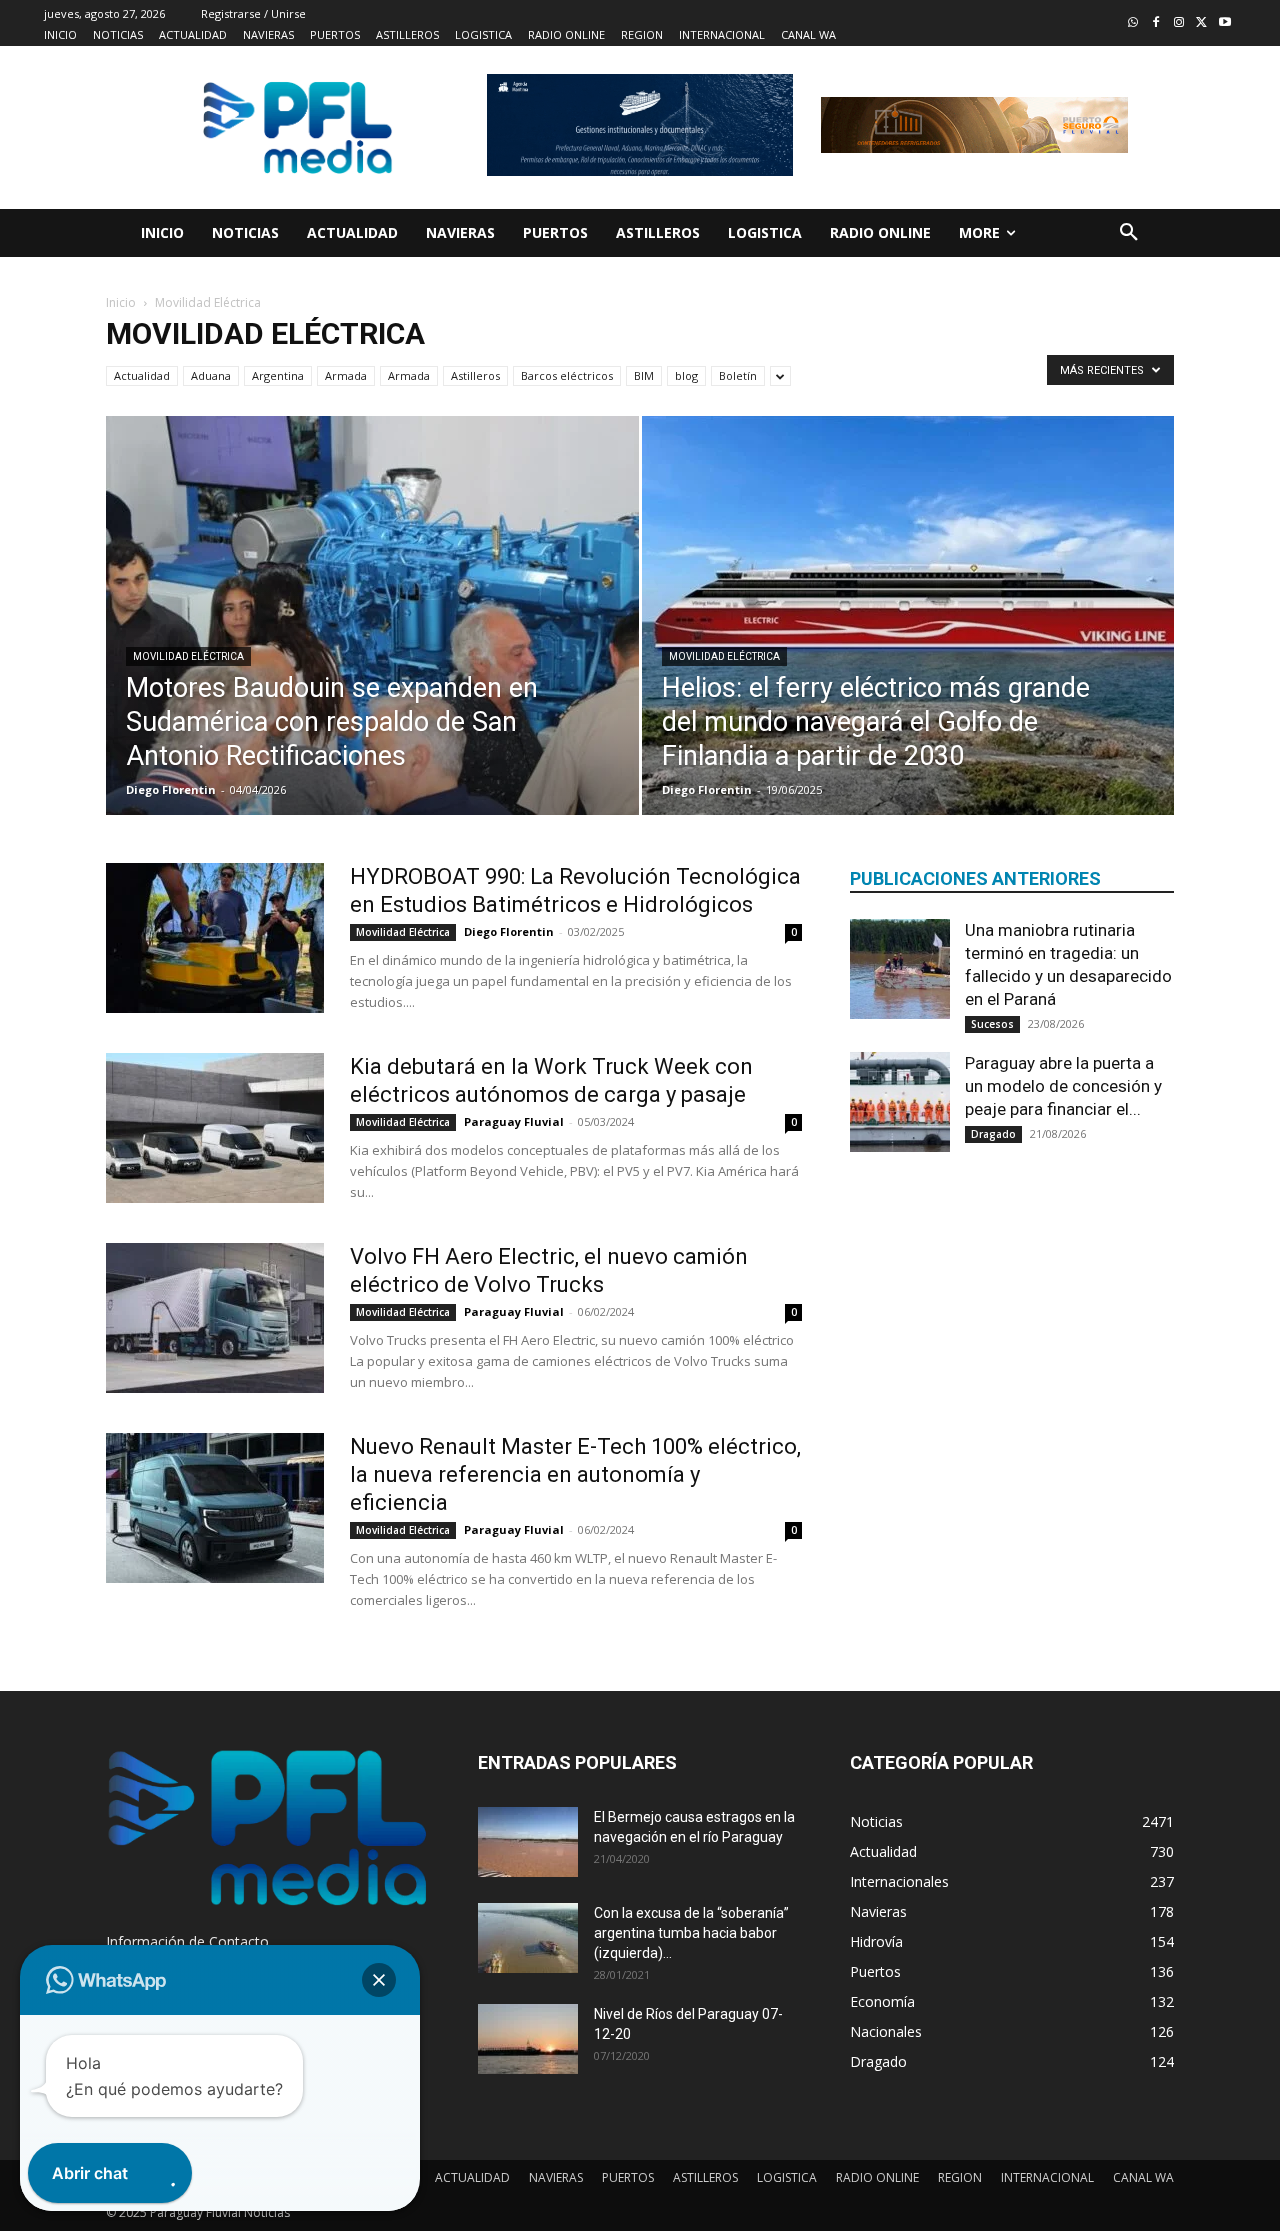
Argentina (278, 375)
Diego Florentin (171, 789)
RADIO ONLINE (877, 2177)
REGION (960, 2177)
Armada (346, 375)
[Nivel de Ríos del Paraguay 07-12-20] (528, 2039)
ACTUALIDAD (472, 2177)
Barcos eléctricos (567, 375)
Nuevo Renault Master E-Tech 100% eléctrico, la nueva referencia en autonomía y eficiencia (575, 1474)
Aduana (211, 375)
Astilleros (475, 375)
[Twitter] (1201, 23)
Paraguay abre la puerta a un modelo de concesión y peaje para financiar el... (1063, 1086)
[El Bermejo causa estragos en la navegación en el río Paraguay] (528, 1842)
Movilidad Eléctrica (188, 656)
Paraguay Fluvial (514, 1121)
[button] (1129, 233)
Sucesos (992, 1024)
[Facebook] (1156, 23)
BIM (644, 375)
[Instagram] (1179, 23)
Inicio (121, 302)
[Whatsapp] (1133, 23)
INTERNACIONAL (1047, 2177)
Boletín (738, 375)
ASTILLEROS (705, 2177)
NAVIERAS (556, 2177)
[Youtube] (1224, 23)
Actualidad (142, 375)
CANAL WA (1143, 2177)
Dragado (993, 1134)
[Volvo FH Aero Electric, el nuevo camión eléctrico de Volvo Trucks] (215, 1318)
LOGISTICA (787, 2177)
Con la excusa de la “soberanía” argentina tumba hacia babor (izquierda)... (691, 1933)
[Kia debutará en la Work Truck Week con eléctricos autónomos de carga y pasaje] (215, 1128)
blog (686, 375)
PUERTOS (628, 2177)
